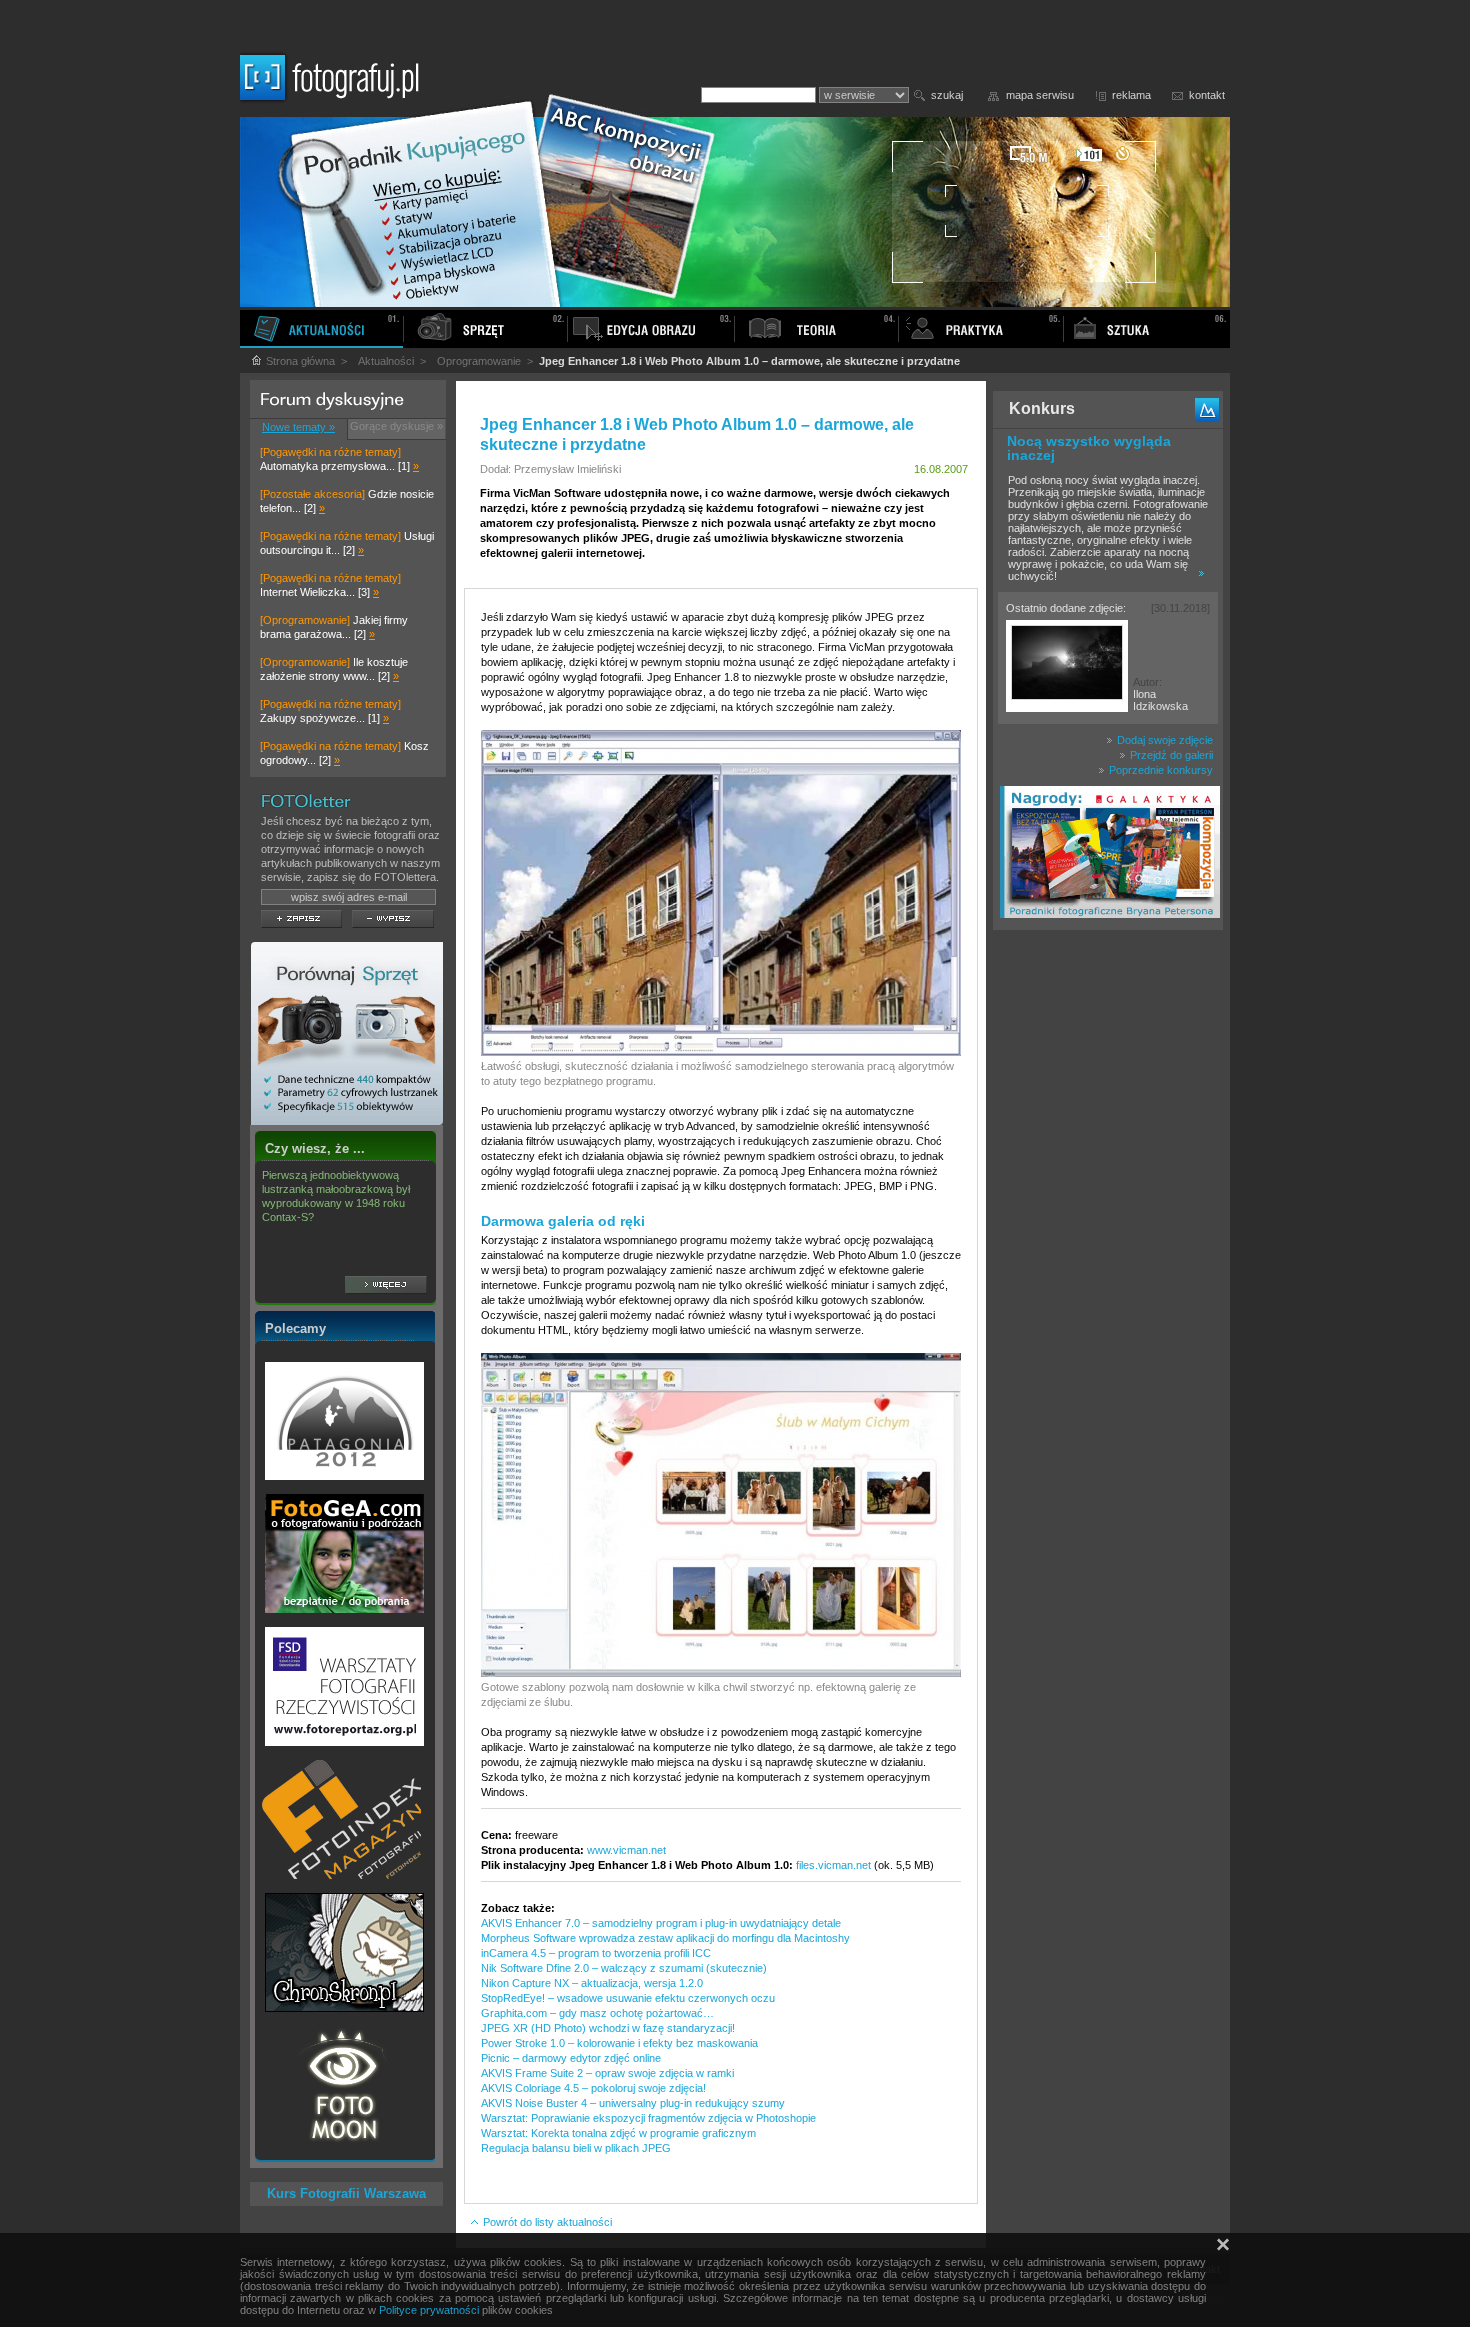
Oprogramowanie (479, 361)
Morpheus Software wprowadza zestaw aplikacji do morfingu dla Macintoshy (665, 1938)
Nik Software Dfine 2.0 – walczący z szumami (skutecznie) (624, 1968)
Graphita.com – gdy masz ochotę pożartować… (597, 2013)
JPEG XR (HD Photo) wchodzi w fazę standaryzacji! (608, 2028)
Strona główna (299, 361)
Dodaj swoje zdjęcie (1163, 740)
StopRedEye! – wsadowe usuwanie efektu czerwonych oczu (628, 1998)
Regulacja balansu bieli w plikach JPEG (576, 2148)
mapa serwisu (1040, 95)
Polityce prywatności (429, 2310)
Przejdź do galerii (1170, 755)
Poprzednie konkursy (1159, 770)
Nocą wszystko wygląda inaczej (1089, 448)
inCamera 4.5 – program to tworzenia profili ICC (596, 1953)
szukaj (947, 95)
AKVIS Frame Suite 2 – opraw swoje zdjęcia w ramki (607, 2073)
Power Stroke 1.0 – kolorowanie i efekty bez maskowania (619, 2043)
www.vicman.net (626, 1850)
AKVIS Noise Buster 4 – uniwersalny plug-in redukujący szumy (633, 2103)
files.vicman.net (833, 1865)
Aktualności (386, 361)
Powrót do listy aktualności (546, 2222)
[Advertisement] (1108, 1254)
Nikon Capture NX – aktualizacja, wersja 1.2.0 (592, 1983)
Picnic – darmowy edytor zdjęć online (571, 2058)
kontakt (1207, 95)
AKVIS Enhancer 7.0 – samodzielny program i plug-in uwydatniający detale (661, 1923)
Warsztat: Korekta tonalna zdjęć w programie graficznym (618, 2133)
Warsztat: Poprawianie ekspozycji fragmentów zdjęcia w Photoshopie (648, 2118)
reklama (1131, 95)
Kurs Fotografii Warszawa (346, 2193)
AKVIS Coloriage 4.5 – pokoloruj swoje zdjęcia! (593, 2088)
